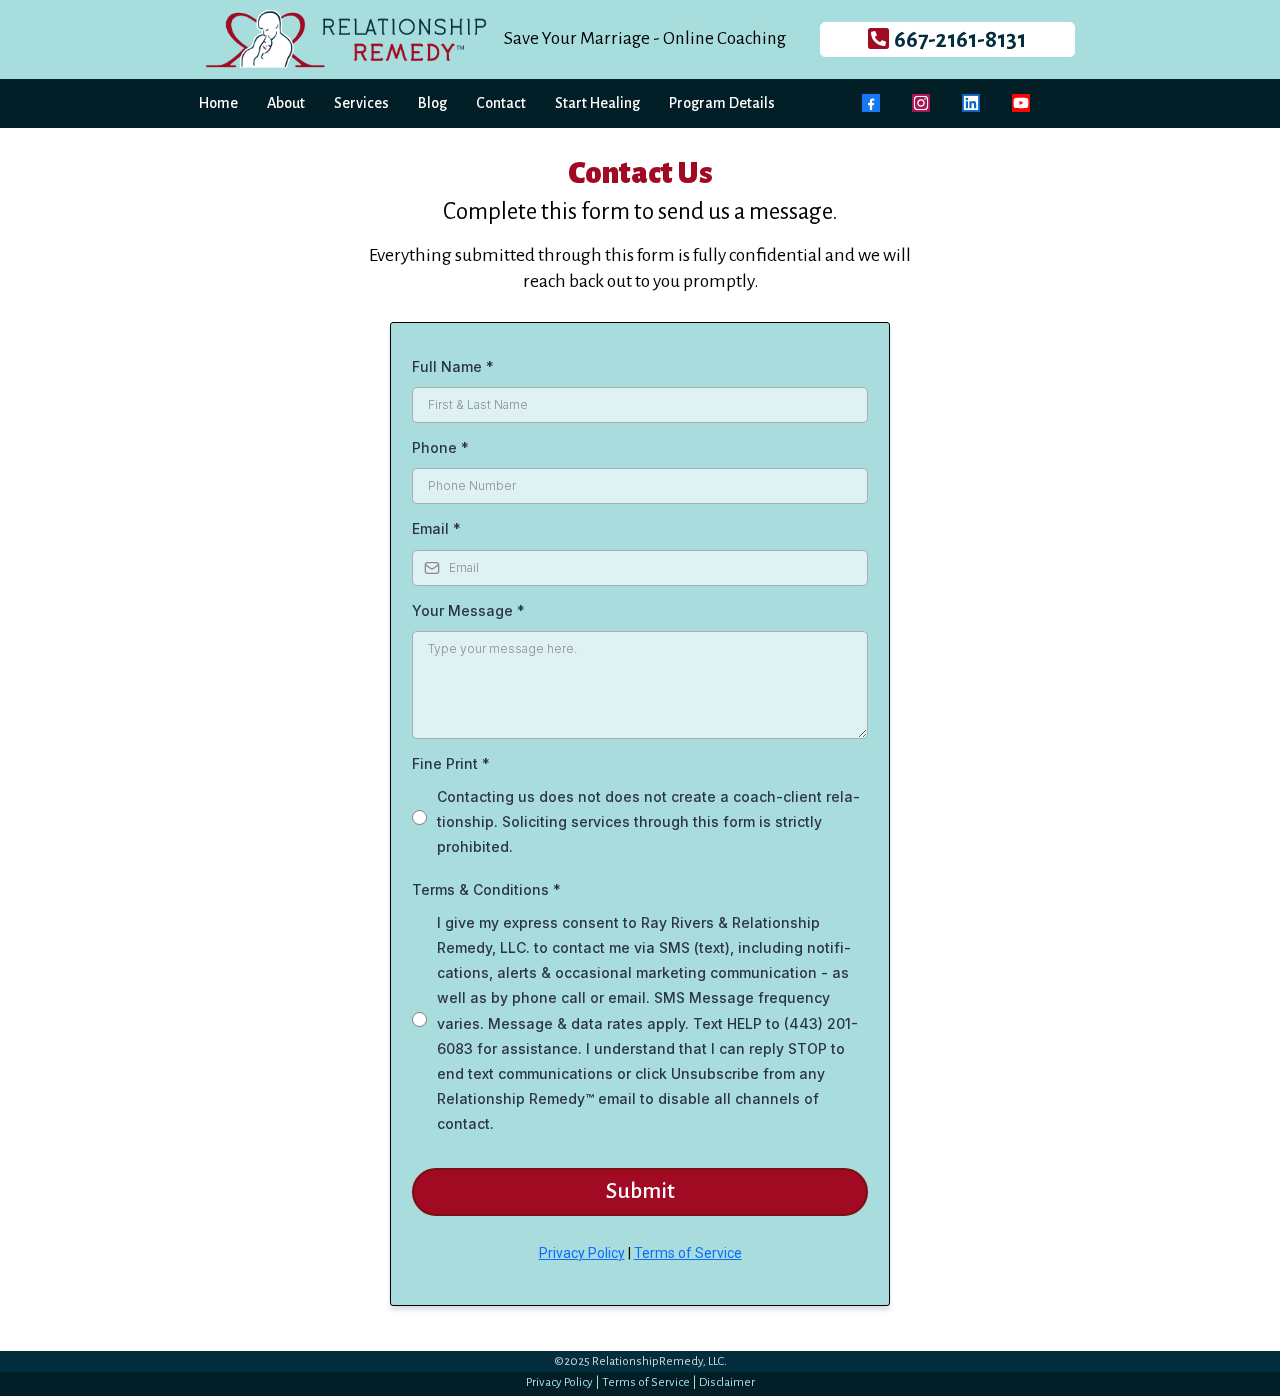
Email (436, 528)
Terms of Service (688, 1253)
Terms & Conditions (486, 889)
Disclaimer (727, 1382)
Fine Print (451, 763)
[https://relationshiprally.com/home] (346, 37)
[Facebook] (871, 103)
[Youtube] (1021, 103)
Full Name (453, 366)
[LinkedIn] (971, 103)
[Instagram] (921, 103)
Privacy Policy (582, 1253)
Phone (440, 447)
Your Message (468, 610)
